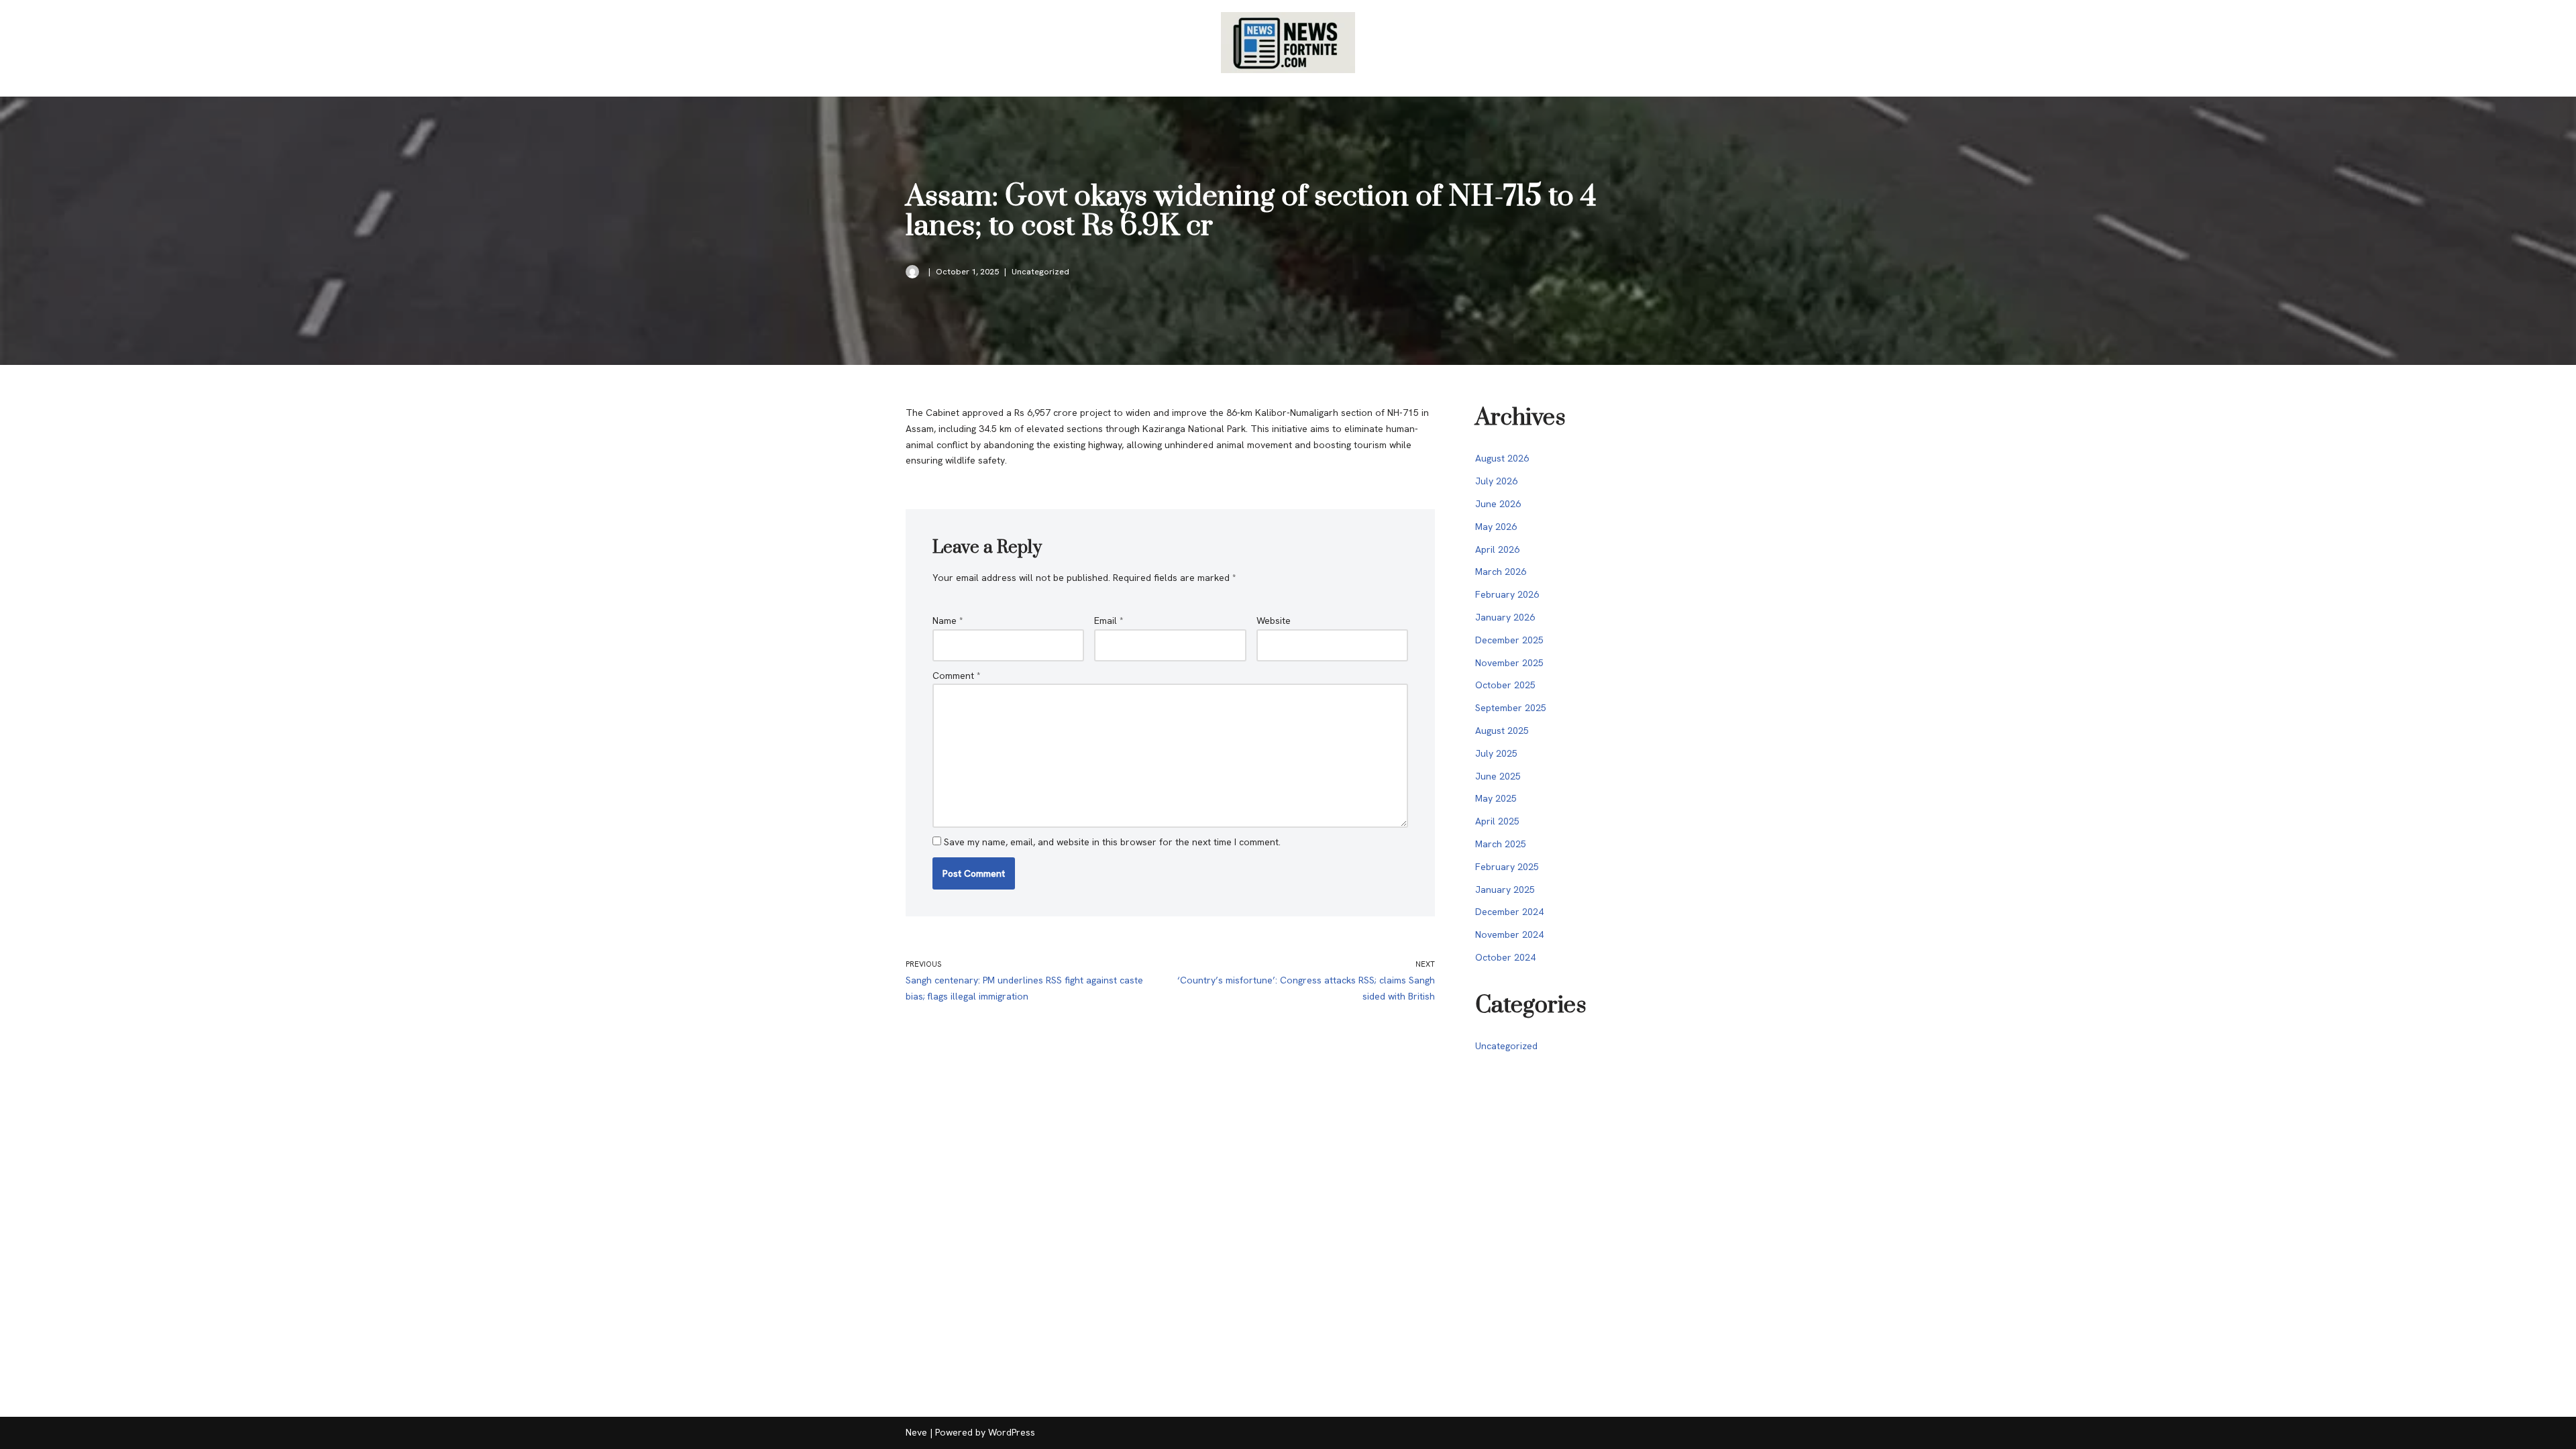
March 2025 (1501, 844)
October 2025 (1505, 685)
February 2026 (1507, 594)
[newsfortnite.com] (1288, 43)
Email (1109, 621)
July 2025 (1496, 753)
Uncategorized (1040, 271)
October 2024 (1505, 957)
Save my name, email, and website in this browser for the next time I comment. (1112, 842)
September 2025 (1511, 708)
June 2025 (1498, 776)
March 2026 (1501, 572)
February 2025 (1507, 867)
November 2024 (1509, 934)
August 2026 (1502, 458)
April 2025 (1497, 821)
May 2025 (1496, 798)
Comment (957, 676)
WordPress (1012, 1432)
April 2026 (1497, 549)
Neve (916, 1432)
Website (1274, 621)
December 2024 (1509, 912)
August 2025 (1502, 731)
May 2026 (1496, 527)
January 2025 (1505, 890)
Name (948, 621)
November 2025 (1509, 663)
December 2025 (1509, 640)
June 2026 (1498, 504)
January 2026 (1505, 617)
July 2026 (1496, 481)
